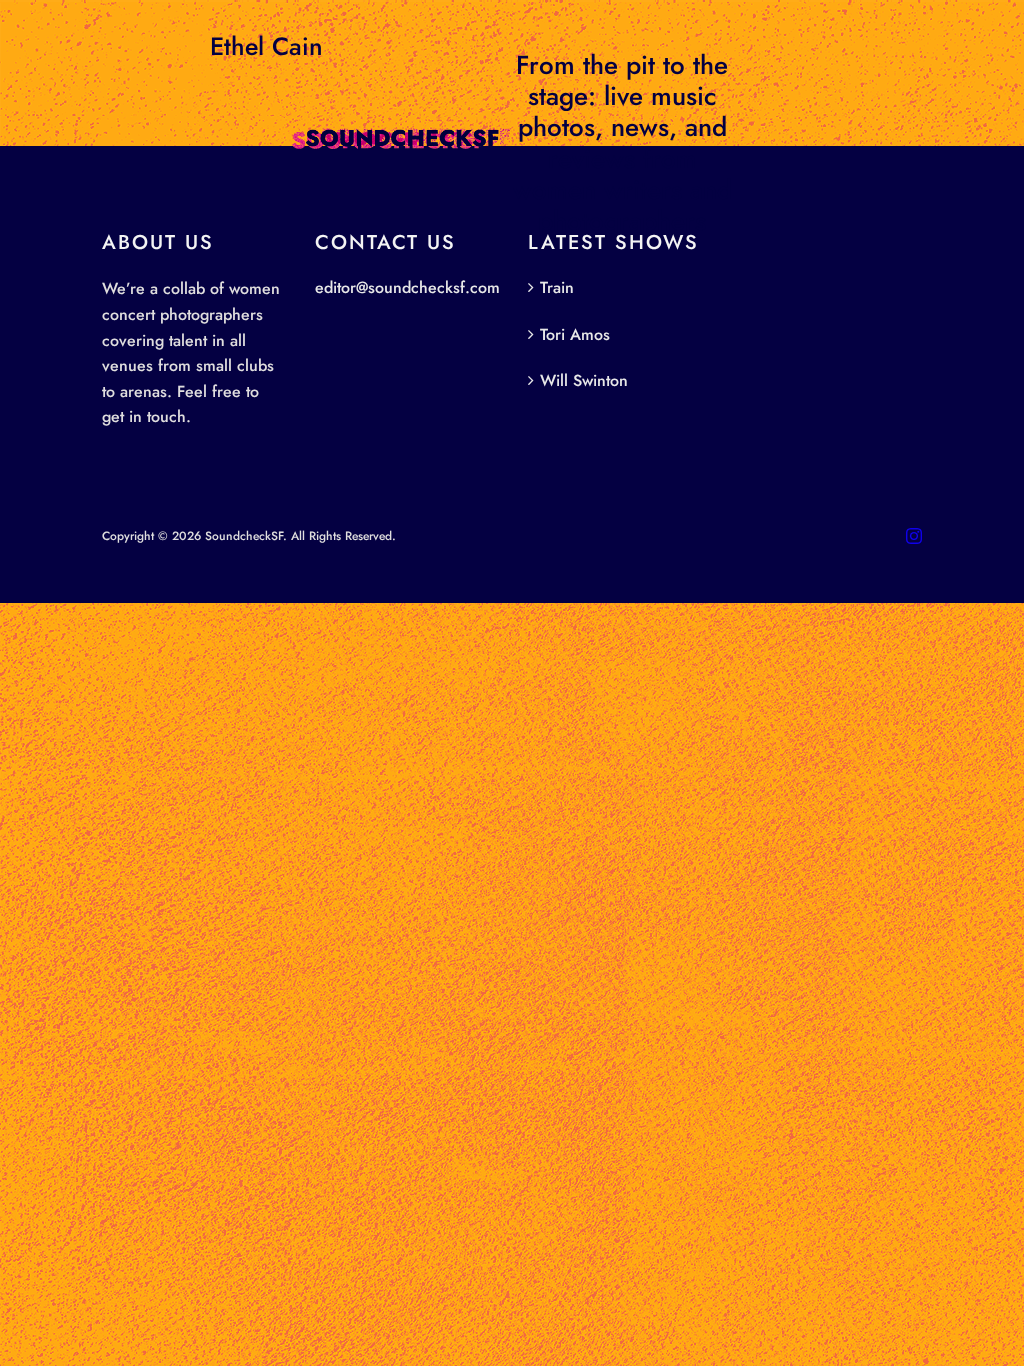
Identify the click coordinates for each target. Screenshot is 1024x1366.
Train (557, 287)
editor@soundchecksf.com (407, 287)
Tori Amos (575, 334)
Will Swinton (584, 380)
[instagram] (914, 536)
